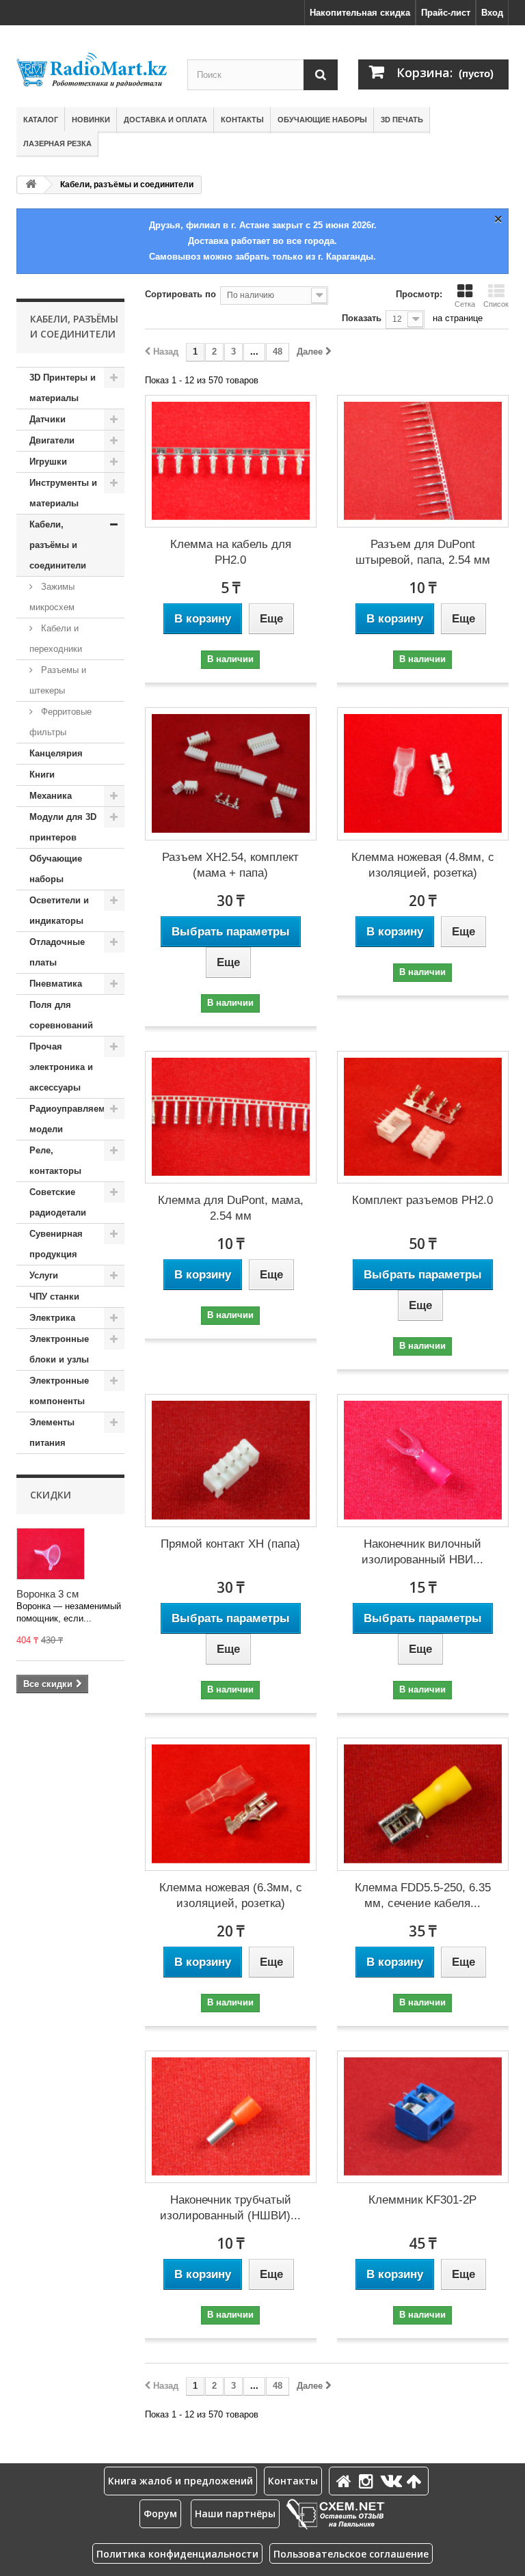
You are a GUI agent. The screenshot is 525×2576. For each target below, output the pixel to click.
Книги (42, 775)
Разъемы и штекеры (58, 680)
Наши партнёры (235, 2513)
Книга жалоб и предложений (180, 2481)
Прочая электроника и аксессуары (61, 1067)
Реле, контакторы (55, 1161)
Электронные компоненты (59, 1391)
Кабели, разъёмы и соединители (58, 545)
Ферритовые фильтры (60, 722)
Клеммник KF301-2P (422, 2200)
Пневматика (56, 984)
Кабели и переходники (56, 639)
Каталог (41, 120)
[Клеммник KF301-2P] (423, 2117)
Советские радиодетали (58, 1202)
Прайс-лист (446, 13)
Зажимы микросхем (52, 597)
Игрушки (48, 462)
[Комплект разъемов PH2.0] (423, 1118)
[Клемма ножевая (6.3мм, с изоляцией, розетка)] (231, 1804)
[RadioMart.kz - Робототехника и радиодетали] (92, 70)
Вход (492, 13)
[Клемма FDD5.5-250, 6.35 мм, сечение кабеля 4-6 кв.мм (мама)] (423, 1804)
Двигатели (52, 440)
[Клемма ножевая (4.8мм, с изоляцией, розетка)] (423, 774)
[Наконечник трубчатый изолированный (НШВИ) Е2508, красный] (231, 2117)
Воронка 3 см (48, 1594)
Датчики (48, 419)
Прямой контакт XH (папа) (230, 1544)
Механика (51, 796)
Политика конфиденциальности (177, 2554)
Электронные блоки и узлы (59, 1349)
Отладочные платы (57, 952)
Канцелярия (56, 753)
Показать (362, 318)
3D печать (402, 120)
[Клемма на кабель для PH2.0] (231, 462)
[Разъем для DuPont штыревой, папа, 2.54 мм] (423, 462)
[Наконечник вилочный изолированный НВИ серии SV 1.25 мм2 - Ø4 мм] (423, 1461)
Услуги (44, 1275)
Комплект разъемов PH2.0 (422, 1200)
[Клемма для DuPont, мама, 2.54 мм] (231, 1118)
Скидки (51, 1495)
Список (496, 304)
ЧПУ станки (54, 1297)
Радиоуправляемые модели (73, 1119)
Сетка (465, 304)
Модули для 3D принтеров (63, 827)
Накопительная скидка (360, 13)
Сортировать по (180, 294)
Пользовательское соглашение (351, 2554)
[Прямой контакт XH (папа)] (231, 1461)
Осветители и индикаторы (59, 910)
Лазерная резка (57, 143)
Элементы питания (52, 1433)
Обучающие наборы (322, 120)
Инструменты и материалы (63, 493)
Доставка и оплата (165, 120)
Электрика (52, 1318)
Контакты (242, 120)
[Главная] (346, 2481)
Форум (160, 2513)
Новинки (91, 120)
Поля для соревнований (61, 1015)
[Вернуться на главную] (31, 185)
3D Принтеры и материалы (63, 388)
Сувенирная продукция (56, 1244)
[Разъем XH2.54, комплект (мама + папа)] (231, 774)
